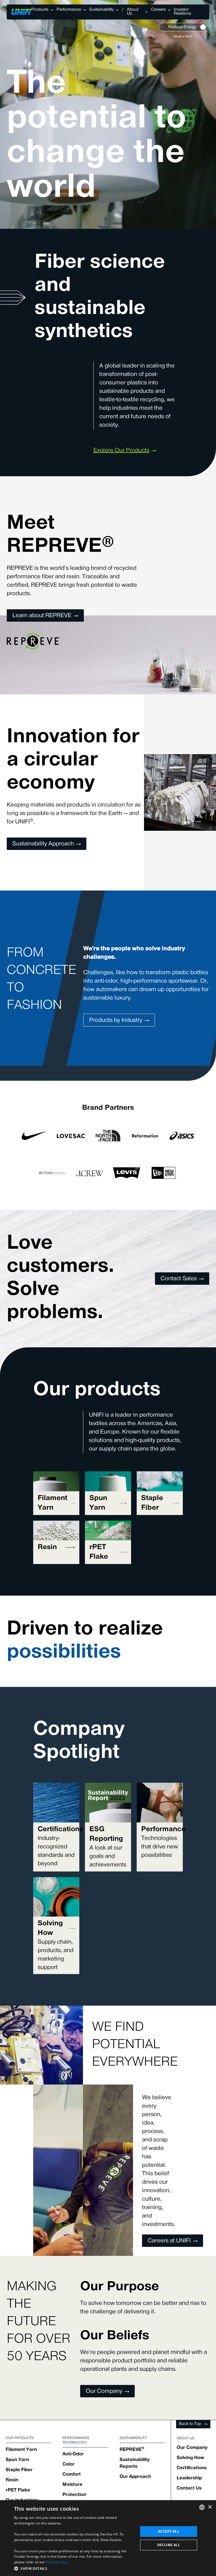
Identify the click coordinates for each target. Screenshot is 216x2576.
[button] (74, 2568)
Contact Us (189, 2488)
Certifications (192, 2468)
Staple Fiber (19, 2470)
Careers (158, 10)
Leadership (189, 2478)
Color (68, 2464)
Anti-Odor (73, 2454)
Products (40, 10)
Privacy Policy (57, 2562)
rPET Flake (18, 2490)
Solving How (190, 2458)
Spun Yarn (17, 2460)
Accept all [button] (169, 2531)
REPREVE (132, 2450)
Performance (69, 10)
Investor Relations (182, 12)
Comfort (72, 2475)
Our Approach (135, 2477)
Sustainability (101, 10)
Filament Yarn (21, 2450)
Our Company (192, 2448)
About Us (133, 12)
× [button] (210, 2507)
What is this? (183, 37)
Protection (74, 2495)
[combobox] (202, 2507)
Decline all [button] (169, 2545)
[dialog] (108, 2538)
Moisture (72, 2485)
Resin (12, 2480)
